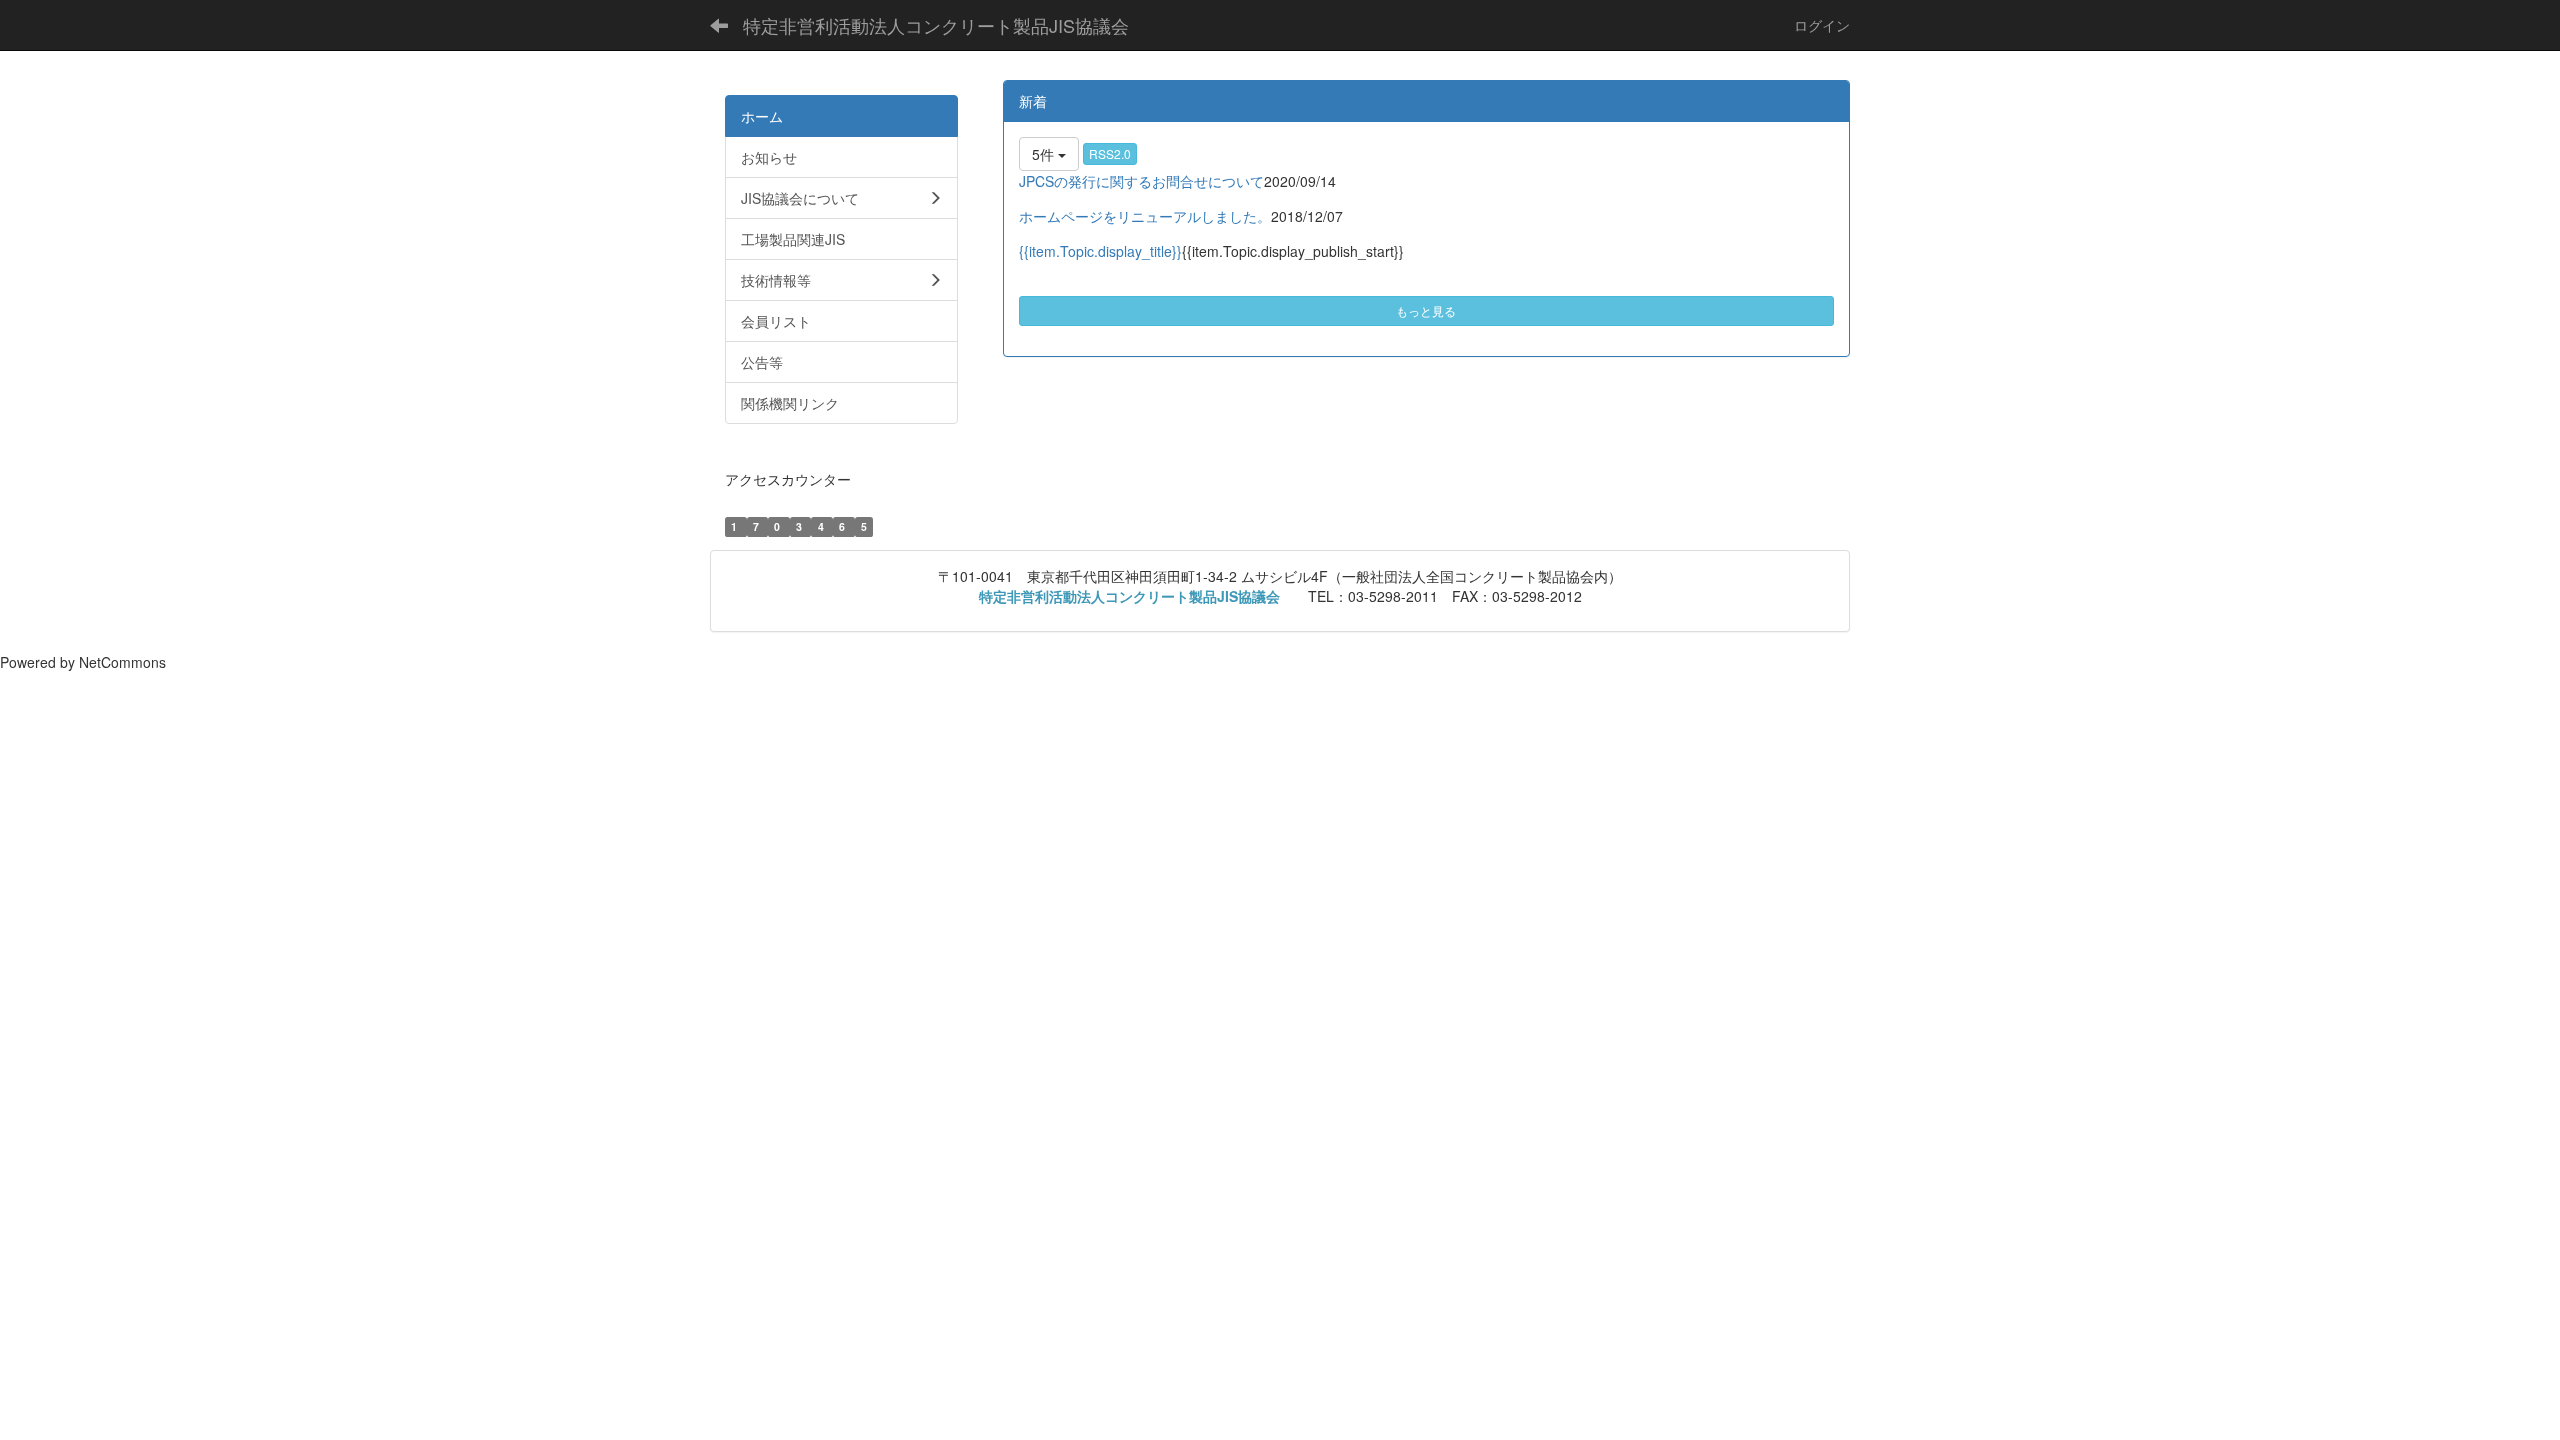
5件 (1045, 154)
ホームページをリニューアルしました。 (1145, 216)
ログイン (1822, 25)
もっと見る (1426, 310)
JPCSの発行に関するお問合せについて (1141, 181)
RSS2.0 (1110, 153)
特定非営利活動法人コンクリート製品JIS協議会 (936, 25)
